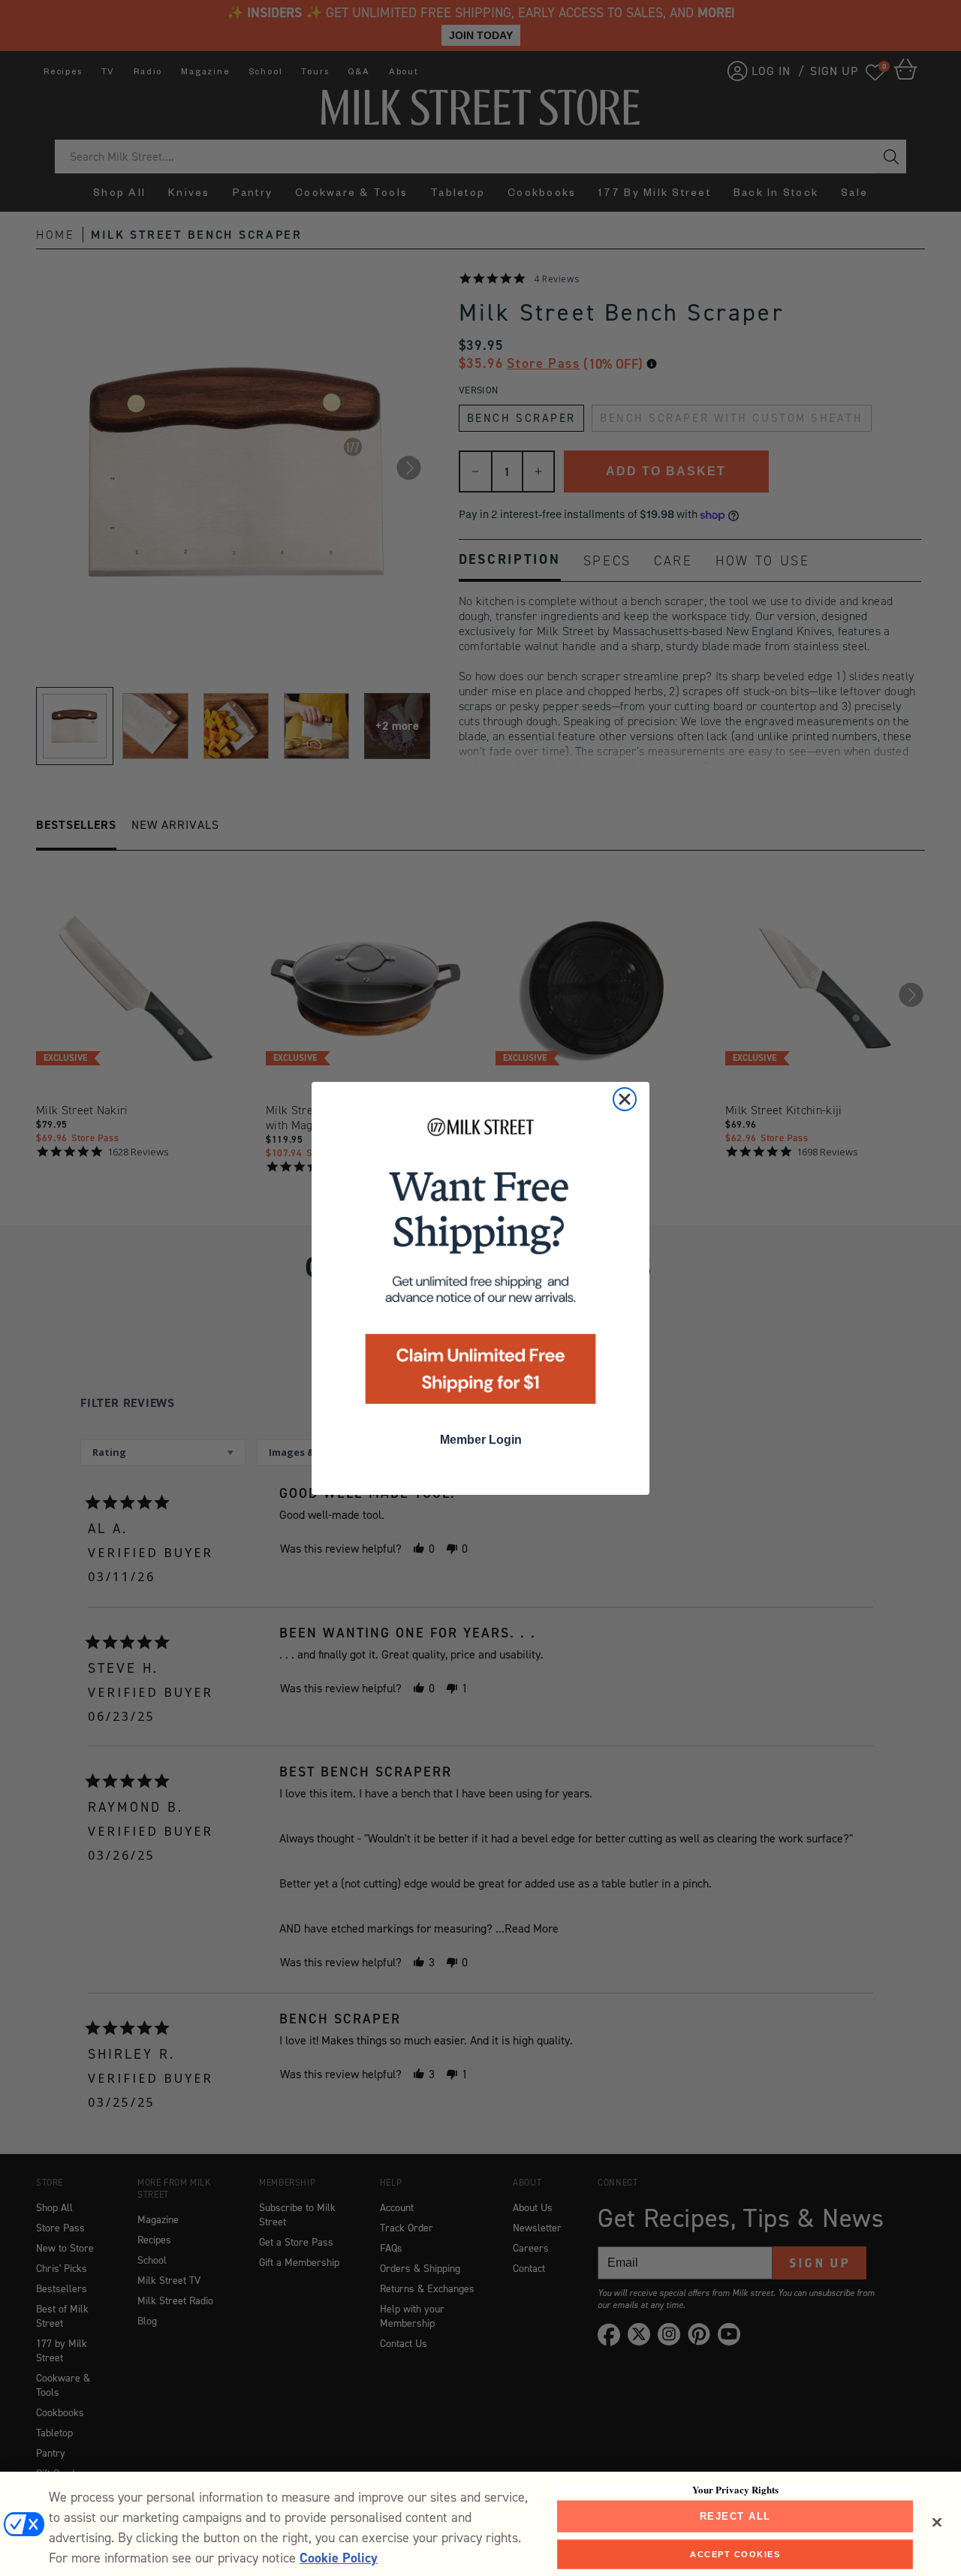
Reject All (735, 2516)
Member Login (481, 1440)
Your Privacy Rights (735, 2490)
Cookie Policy (339, 2558)
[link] (480, 1265)
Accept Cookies (735, 2553)
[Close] (937, 2523)
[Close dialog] (625, 1099)
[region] (480, 2524)
